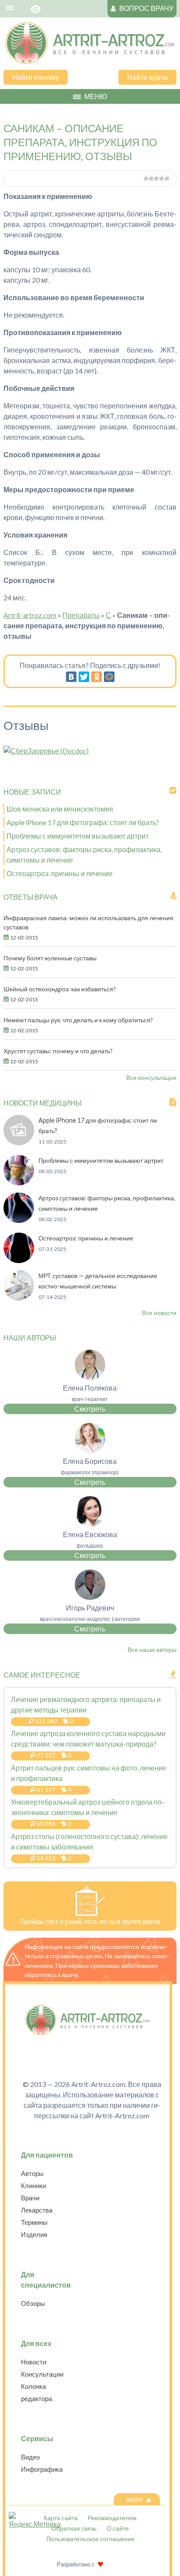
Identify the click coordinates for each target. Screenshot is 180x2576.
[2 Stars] (151, 178)
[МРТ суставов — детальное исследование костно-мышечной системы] (19, 1298)
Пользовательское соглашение (90, 2539)
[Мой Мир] (109, 677)
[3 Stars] (156, 178)
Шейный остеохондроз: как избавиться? (60, 989)
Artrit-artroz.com (30, 615)
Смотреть (90, 1409)
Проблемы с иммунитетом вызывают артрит (78, 836)
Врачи (30, 2198)
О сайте (118, 2528)
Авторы (32, 2173)
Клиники (33, 2185)
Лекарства (37, 2210)
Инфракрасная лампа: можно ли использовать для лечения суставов (88, 922)
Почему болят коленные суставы (50, 958)
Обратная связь (74, 2528)
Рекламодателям (112, 2518)
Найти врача (147, 77)
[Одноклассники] (97, 677)
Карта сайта (61, 2518)
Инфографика (42, 2469)
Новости (34, 2362)
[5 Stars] (167, 178)
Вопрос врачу (146, 8)
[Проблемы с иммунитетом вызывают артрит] (19, 1183)
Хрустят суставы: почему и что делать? (58, 1051)
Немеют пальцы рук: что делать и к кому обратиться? (78, 1020)
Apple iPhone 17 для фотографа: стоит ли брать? (83, 822)
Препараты (81, 615)
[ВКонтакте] (71, 677)
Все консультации (151, 1077)
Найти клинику (36, 77)
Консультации (42, 2374)
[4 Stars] (162, 178)
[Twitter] (84, 677)
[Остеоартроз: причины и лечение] (19, 1260)
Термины (34, 2222)
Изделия (34, 2234)
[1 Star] (146, 178)
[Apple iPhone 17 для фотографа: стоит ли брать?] (19, 1142)
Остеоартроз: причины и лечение (60, 873)
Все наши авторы (152, 1649)
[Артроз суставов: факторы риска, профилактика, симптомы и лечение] (19, 1220)
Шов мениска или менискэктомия (60, 809)
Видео (30, 2457)
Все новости (159, 1313)
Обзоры (33, 2303)
